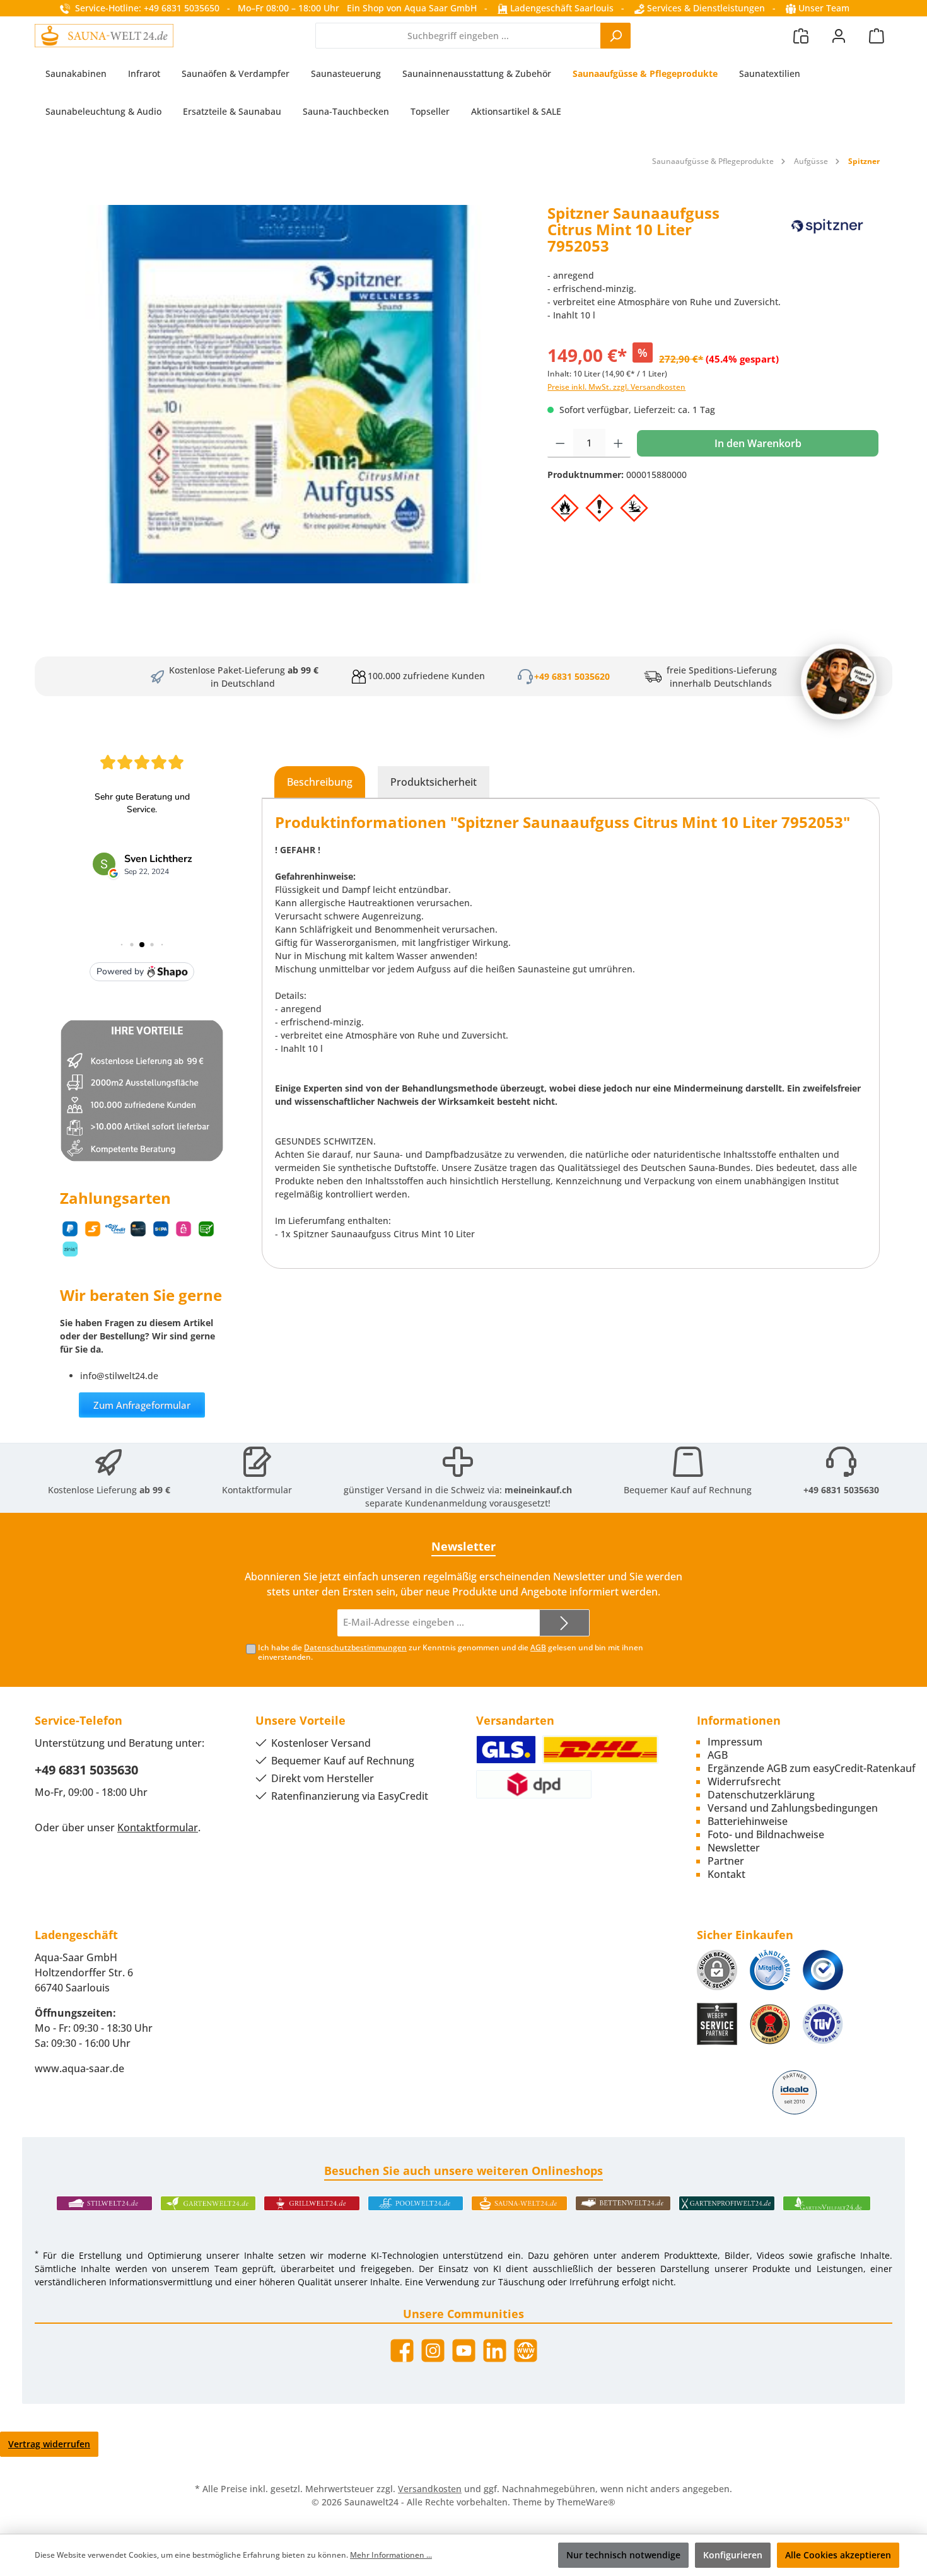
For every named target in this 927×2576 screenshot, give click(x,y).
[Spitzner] (828, 234)
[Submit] (564, 1623)
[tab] (320, 782)
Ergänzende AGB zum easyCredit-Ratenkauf (812, 1768)
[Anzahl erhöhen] (618, 443)
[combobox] (458, 36)
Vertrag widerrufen (49, 2444)
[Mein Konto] (839, 36)
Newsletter (734, 1848)
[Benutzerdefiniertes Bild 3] (823, 1970)
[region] (285, 394)
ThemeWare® (586, 2502)
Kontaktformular (257, 1490)
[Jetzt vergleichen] (801, 36)
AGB (538, 1647)
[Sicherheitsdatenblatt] (285, 394)
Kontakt (726, 1874)
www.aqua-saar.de (79, 2068)
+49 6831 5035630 (841, 1490)
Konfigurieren (733, 2555)
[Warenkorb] (877, 36)
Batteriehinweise (748, 1821)
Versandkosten (430, 2489)
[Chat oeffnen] (839, 682)
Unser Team (824, 8)
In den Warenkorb (758, 443)
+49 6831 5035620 (572, 676)
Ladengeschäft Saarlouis (561, 8)
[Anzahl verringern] (560, 443)
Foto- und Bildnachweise (766, 1834)
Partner (726, 1861)
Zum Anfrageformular (142, 1405)
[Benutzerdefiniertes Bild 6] (823, 2024)
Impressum (735, 1742)
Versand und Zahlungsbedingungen (793, 1808)
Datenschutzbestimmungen (355, 1647)
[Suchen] (615, 36)
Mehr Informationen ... (391, 2555)
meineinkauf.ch (538, 1490)
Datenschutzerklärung (761, 1795)
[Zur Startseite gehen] (104, 35)
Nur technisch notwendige (623, 2555)
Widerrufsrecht (744, 1781)
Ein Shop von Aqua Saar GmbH (412, 8)
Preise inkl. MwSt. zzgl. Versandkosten (616, 387)
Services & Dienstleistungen (705, 8)
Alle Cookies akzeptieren (838, 2555)
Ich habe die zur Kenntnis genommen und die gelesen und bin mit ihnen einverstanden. (451, 1652)
